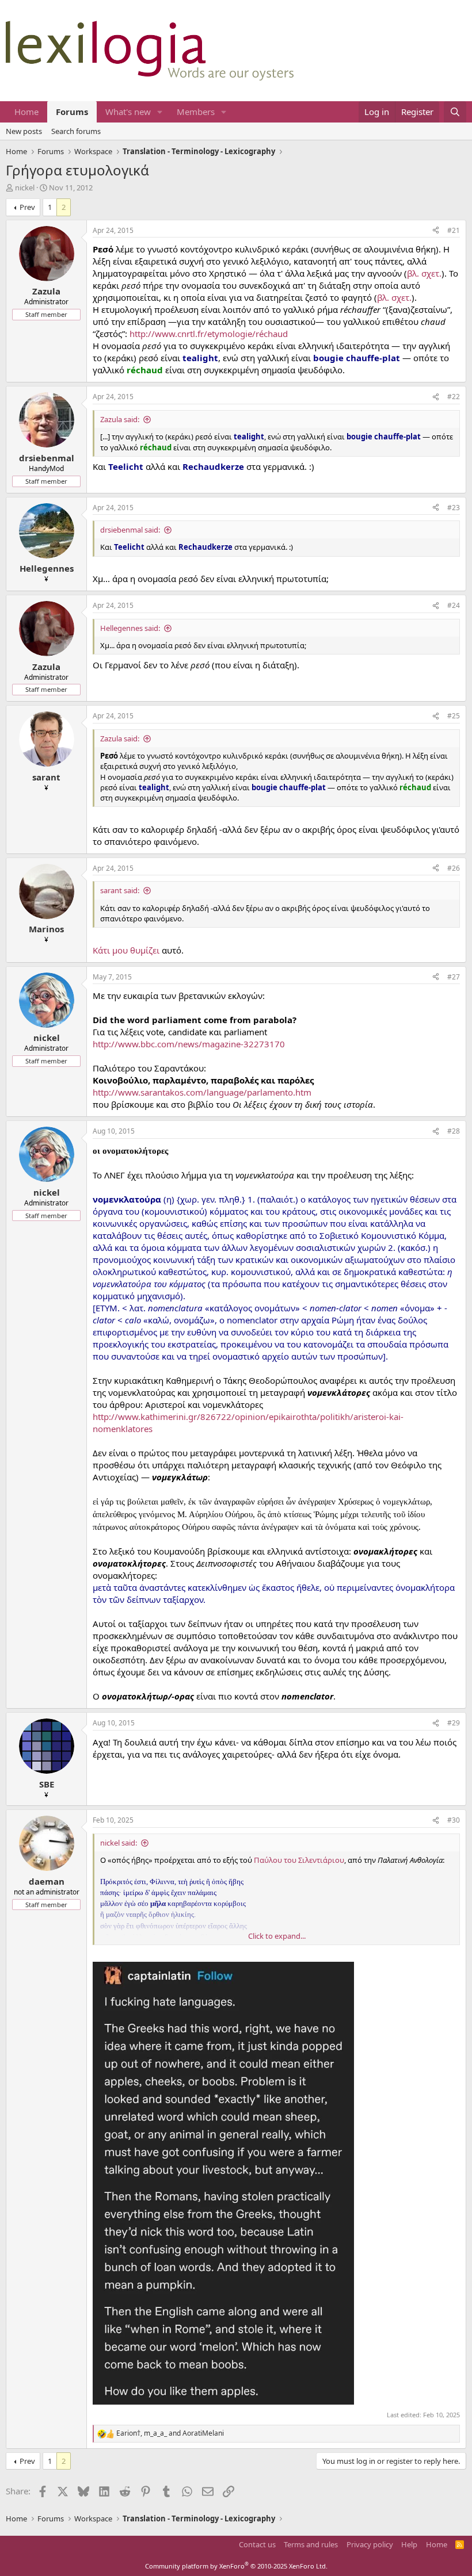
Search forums (76, 131)
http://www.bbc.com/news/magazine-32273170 (189, 1044)
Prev (27, 207)
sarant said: (120, 890)
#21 (454, 230)
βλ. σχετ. (424, 273)
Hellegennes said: (130, 628)
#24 (454, 605)
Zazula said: (120, 419)
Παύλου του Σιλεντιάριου (299, 1860)
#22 (454, 397)
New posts (24, 131)
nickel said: (119, 1843)
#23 (454, 508)
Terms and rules (311, 2544)
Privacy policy (370, 2544)
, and (170, 2433)
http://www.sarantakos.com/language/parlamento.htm (202, 1092)
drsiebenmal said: (130, 530)
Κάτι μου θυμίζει (126, 950)
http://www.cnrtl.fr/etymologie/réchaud (209, 334)
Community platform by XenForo (236, 2566)
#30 (454, 1820)
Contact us (257, 2544)
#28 (454, 1131)
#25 (454, 716)
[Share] (436, 231)
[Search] (455, 112)
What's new (128, 112)
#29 (454, 1723)
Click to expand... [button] (277, 1936)
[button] (160, 112)
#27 (454, 977)
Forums (72, 112)
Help (409, 2544)
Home (26, 112)
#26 (454, 868)
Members (196, 112)
